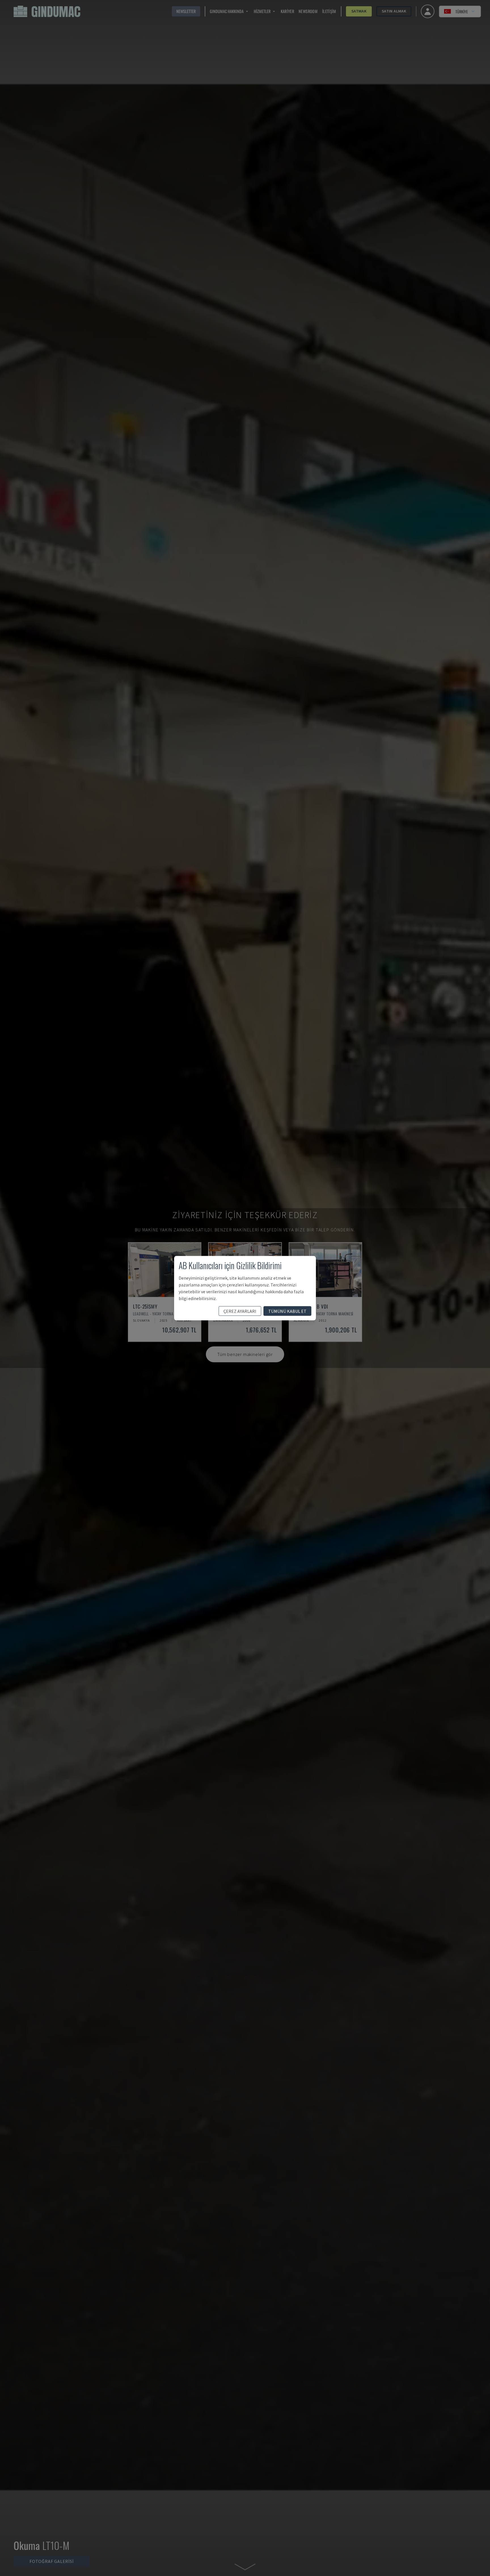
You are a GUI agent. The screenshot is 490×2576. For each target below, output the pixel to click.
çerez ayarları (240, 1311)
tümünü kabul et (287, 1311)
